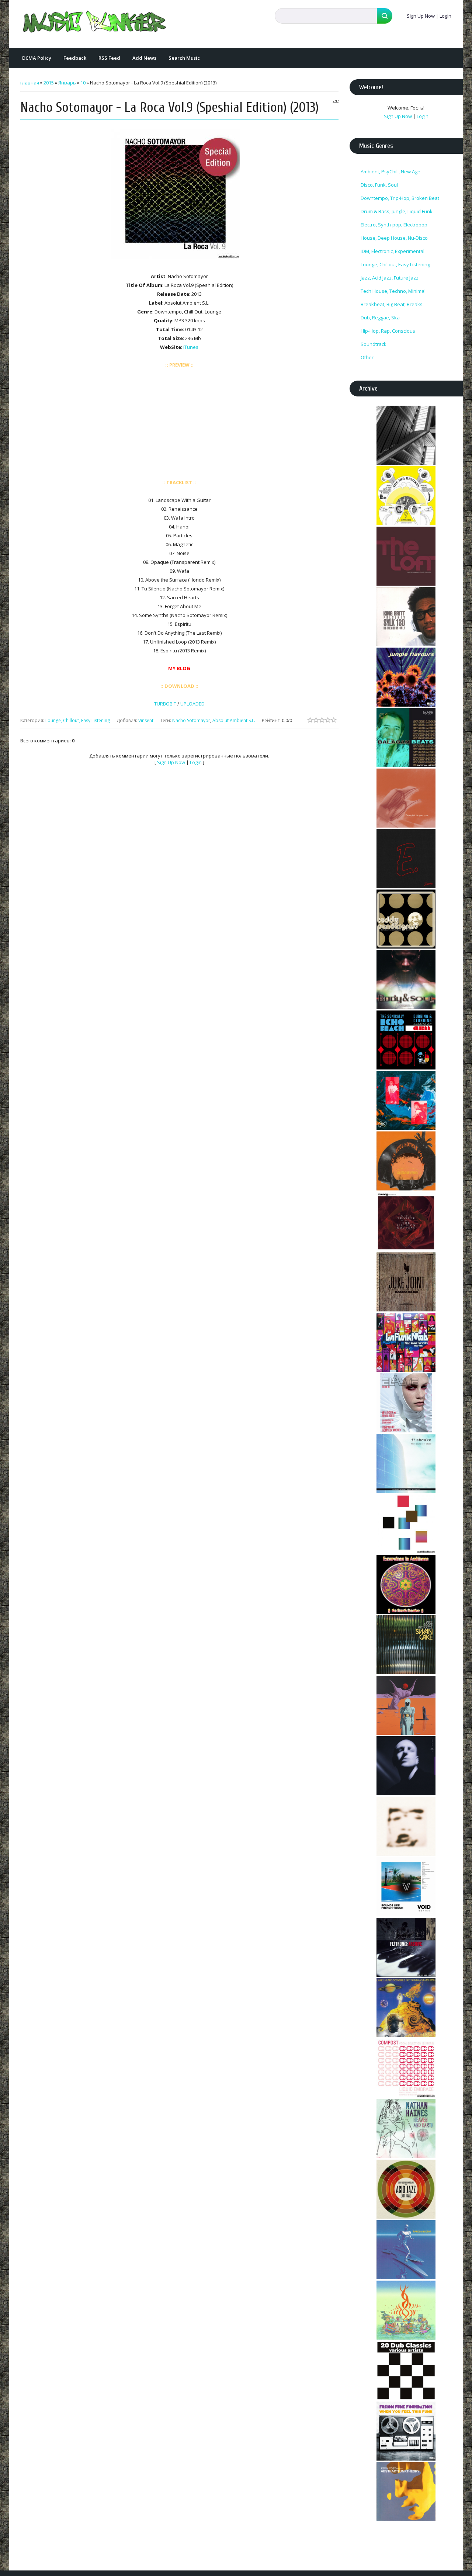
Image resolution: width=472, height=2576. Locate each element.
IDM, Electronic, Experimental (393, 251)
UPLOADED (192, 704)
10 (83, 83)
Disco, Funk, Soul (379, 185)
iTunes (191, 347)
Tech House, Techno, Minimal (393, 291)
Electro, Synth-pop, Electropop (394, 225)
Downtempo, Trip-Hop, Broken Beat (400, 198)
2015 (49, 83)
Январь (67, 83)
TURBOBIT (165, 704)
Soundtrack (374, 344)
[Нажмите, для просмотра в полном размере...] (179, 259)
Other (367, 357)
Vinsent (146, 720)
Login (445, 16)
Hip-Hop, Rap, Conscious (388, 331)
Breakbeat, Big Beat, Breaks (392, 304)
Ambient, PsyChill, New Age (391, 171)
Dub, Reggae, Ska (380, 318)
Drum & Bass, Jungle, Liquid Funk (397, 211)
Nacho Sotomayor (191, 720)
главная (30, 83)
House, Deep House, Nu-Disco (394, 238)
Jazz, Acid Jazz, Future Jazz (390, 278)
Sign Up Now (421, 16)
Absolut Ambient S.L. (234, 720)
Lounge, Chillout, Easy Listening (78, 720)
